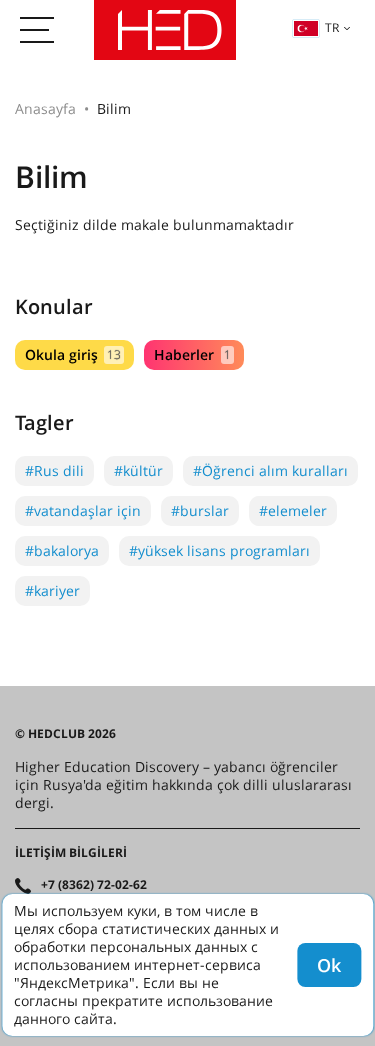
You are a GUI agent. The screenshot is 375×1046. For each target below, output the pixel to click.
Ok (329, 965)
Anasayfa (45, 108)
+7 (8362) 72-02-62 (94, 885)
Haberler (192, 354)
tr (332, 27)
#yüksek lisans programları (219, 550)
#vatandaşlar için (83, 510)
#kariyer (52, 590)
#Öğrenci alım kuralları (270, 470)
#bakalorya (62, 550)
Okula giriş (73, 354)
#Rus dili (54, 470)
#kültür (138, 470)
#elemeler (293, 510)
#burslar (200, 510)
